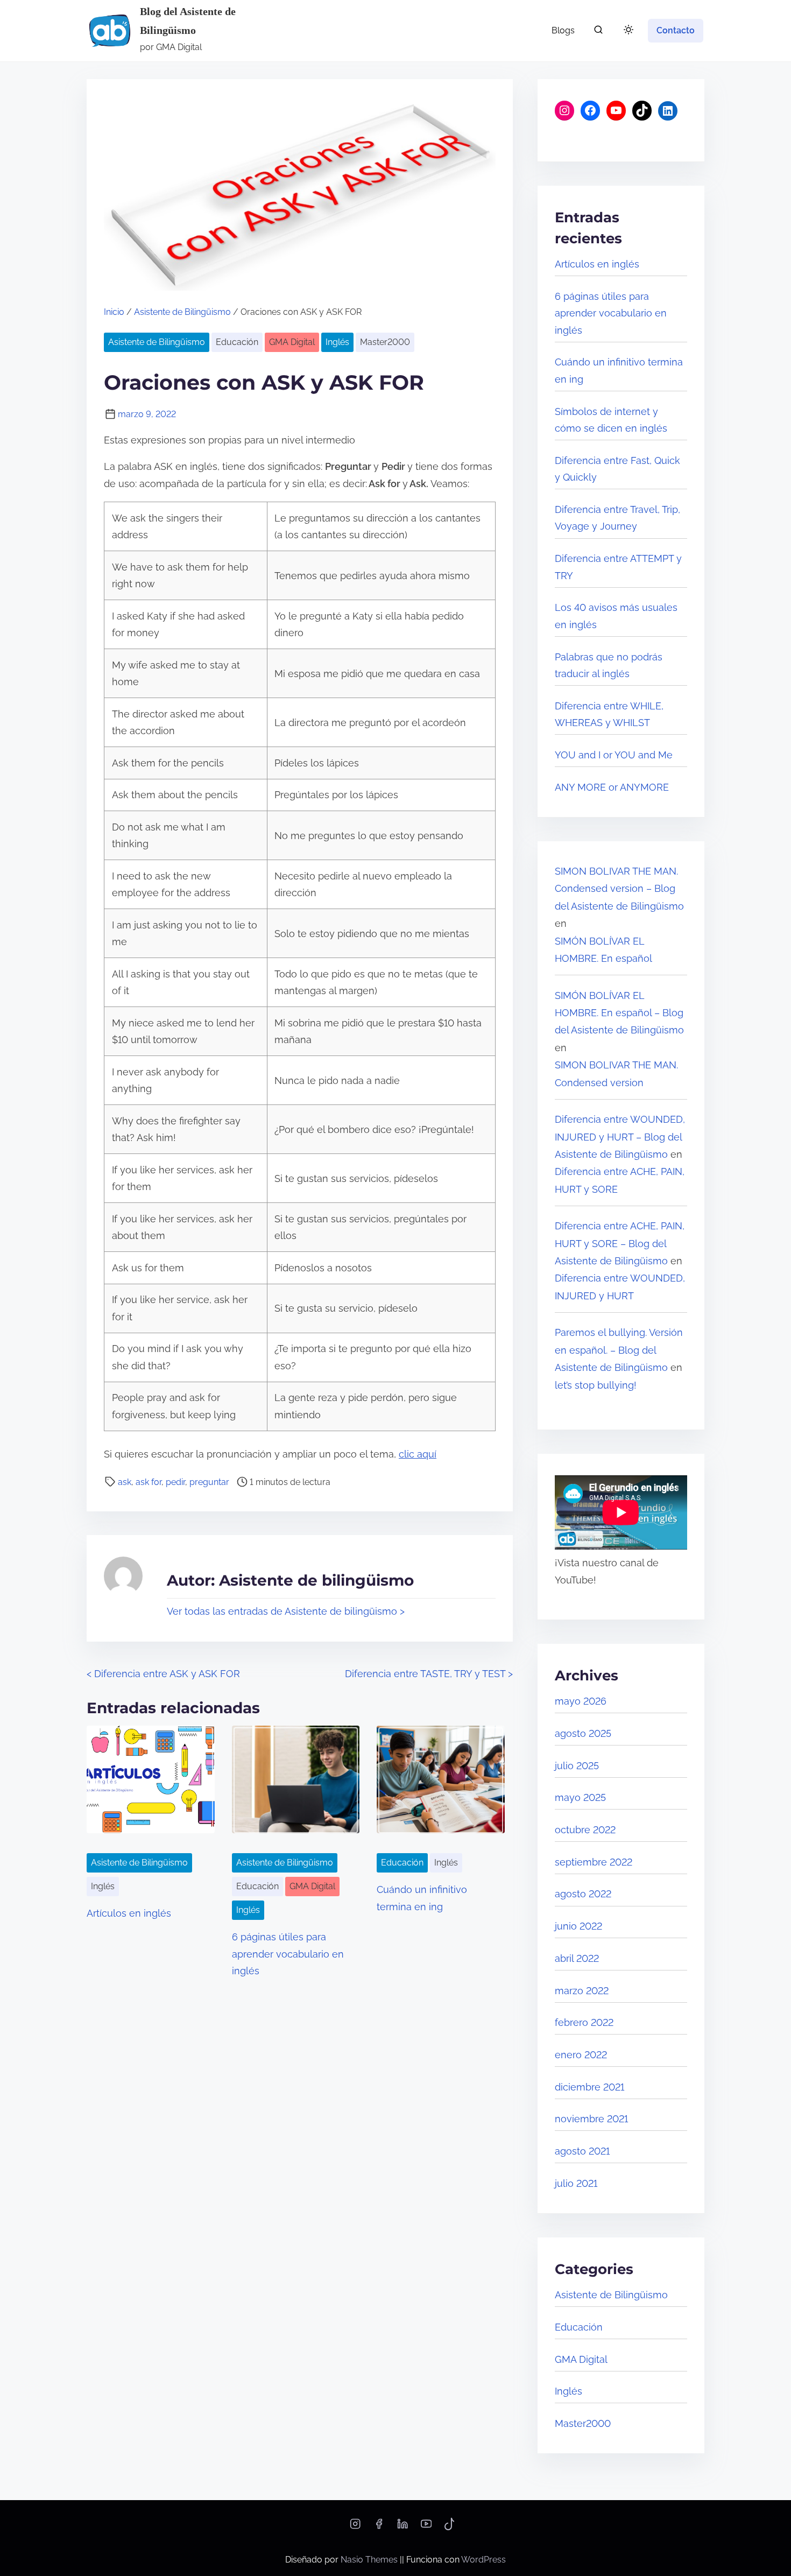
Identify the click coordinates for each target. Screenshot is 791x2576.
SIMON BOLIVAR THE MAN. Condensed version (616, 1074)
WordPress (483, 2560)
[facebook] (379, 2527)
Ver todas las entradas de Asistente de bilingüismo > (286, 1611)
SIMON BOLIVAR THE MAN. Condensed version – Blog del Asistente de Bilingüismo (619, 889)
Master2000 (385, 342)
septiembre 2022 (594, 1862)
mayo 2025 (580, 1797)
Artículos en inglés (129, 1913)
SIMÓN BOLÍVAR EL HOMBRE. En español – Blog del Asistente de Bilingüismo (619, 1013)
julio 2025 (577, 1766)
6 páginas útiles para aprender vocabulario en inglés (288, 1954)
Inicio (114, 312)
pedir (175, 1482)
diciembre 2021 (589, 2087)
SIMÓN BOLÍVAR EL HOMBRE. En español (603, 950)
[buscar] (598, 32)
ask (125, 1482)
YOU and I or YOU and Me (614, 755)
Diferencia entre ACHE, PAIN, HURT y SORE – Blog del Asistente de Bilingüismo (620, 1243)
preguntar (209, 1482)
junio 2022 (578, 1926)
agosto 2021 (582, 2151)
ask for (149, 1482)
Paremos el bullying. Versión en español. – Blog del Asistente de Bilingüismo (619, 1350)
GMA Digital (292, 342)
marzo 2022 (582, 1991)
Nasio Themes (370, 2560)
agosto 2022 (583, 1894)
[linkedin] (402, 2527)
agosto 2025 (583, 1733)
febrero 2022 (584, 2022)
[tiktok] (450, 2527)
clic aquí (418, 1454)
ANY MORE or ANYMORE (612, 787)
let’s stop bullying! (596, 1385)
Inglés (337, 342)
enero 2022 (581, 2055)
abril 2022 (577, 1958)
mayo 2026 (581, 1701)
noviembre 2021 (591, 2119)
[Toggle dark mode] (626, 31)
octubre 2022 (585, 1830)
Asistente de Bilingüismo (182, 312)
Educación (237, 342)
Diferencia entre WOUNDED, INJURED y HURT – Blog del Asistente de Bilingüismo (620, 1137)
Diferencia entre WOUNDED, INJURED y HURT (620, 1287)
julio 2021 (576, 2183)
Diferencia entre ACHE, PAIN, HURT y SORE (620, 1180)
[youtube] (426, 2527)
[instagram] (355, 2527)
